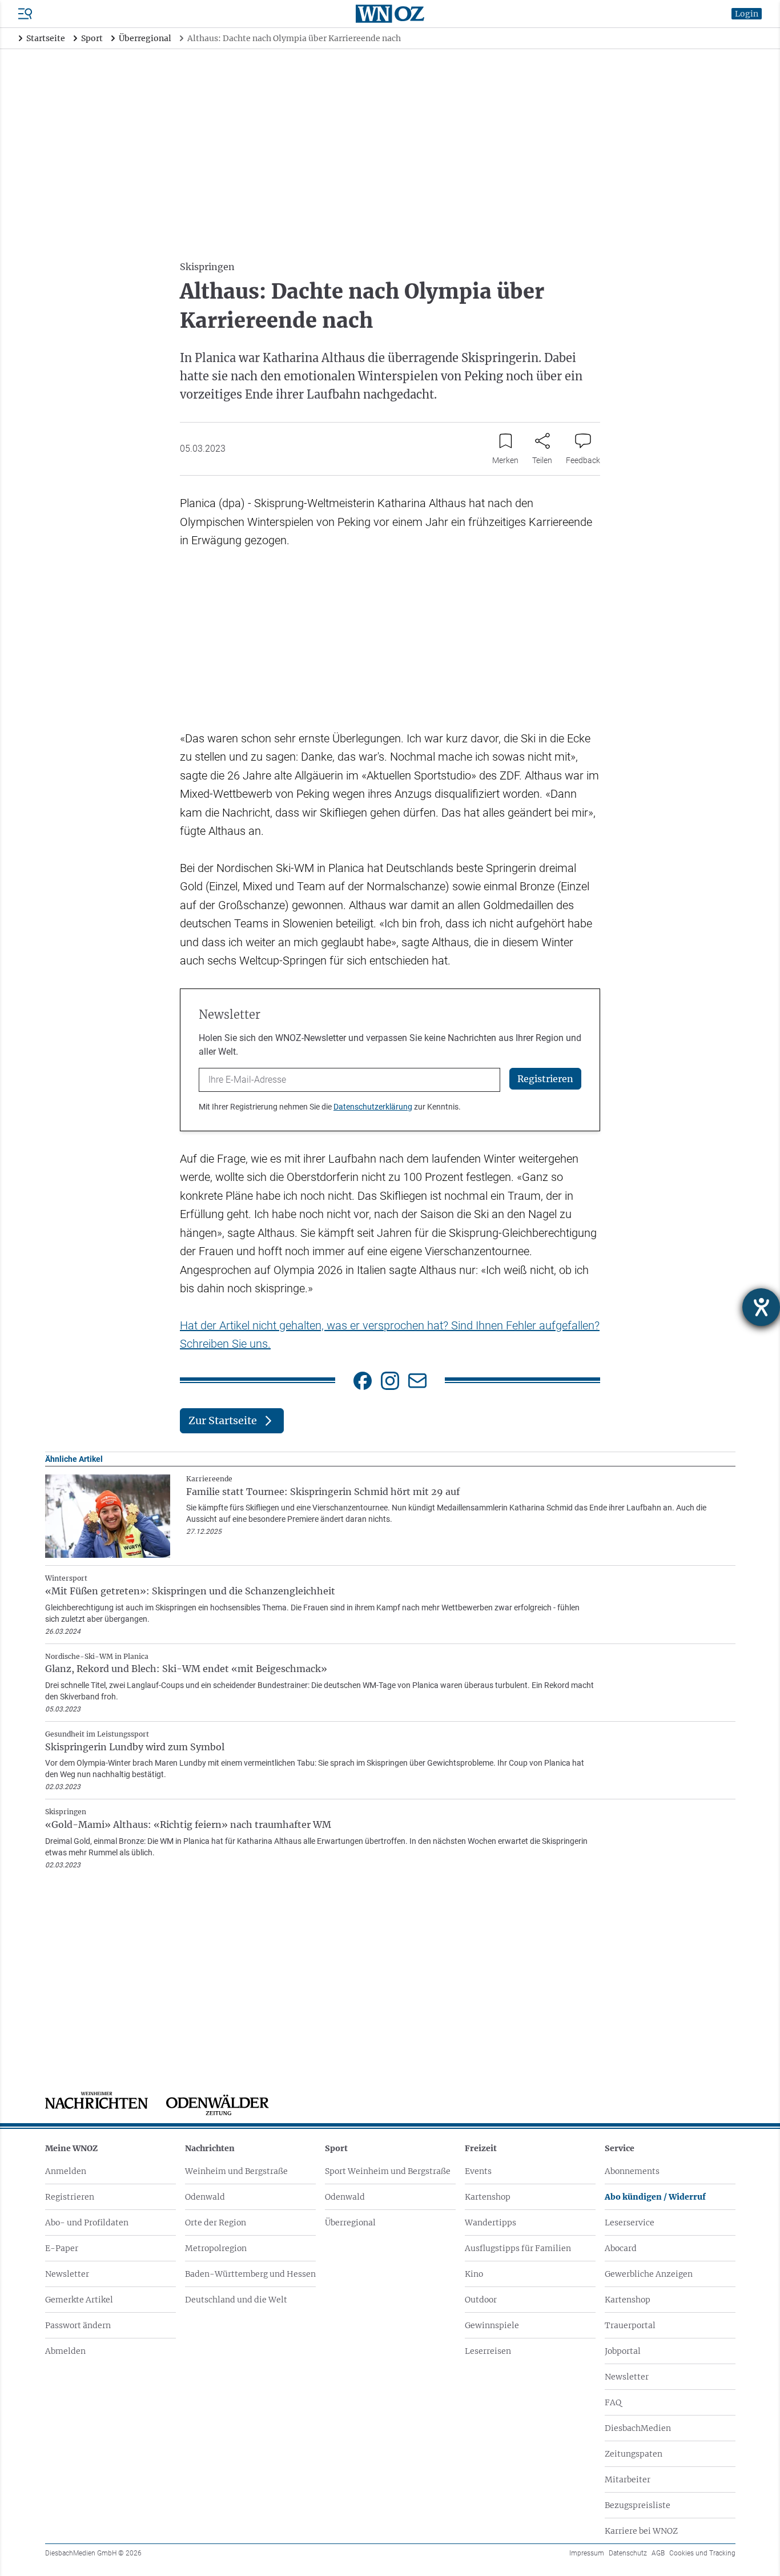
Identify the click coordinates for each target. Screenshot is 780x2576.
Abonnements (632, 2171)
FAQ (613, 2402)
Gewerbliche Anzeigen (649, 2274)
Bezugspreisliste (638, 2505)
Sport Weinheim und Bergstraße (388, 2171)
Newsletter (67, 2274)
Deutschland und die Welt (236, 2300)
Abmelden (65, 2351)
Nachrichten (210, 2148)
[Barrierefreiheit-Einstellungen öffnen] (761, 1307)
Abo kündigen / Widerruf (655, 2197)
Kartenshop (488, 2197)
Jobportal (623, 2351)
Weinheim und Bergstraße (236, 2171)
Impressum (587, 2553)
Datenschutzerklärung (373, 1107)
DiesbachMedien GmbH (93, 2553)
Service (620, 2148)
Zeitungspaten (634, 2454)
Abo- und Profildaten (87, 2223)
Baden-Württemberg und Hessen (250, 2274)
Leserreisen (488, 2351)
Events (478, 2171)
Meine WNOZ (71, 2148)
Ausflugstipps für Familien (518, 2248)
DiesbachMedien (638, 2428)
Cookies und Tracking (702, 2553)
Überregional (350, 2223)
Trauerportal (630, 2325)
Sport (336, 2148)
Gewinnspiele (492, 2325)
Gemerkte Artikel (79, 2300)
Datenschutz (628, 2553)
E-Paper (62, 2248)
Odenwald (205, 2197)
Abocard (621, 2248)
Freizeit (481, 2148)
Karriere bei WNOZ (641, 2531)
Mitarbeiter (628, 2479)
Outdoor (481, 2300)
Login (747, 14)
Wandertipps (490, 2223)
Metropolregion (216, 2248)
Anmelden (66, 2171)
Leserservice (630, 2223)
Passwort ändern (78, 2325)
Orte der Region (216, 2223)
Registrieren (70, 2197)
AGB (658, 2553)
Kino (474, 2274)
